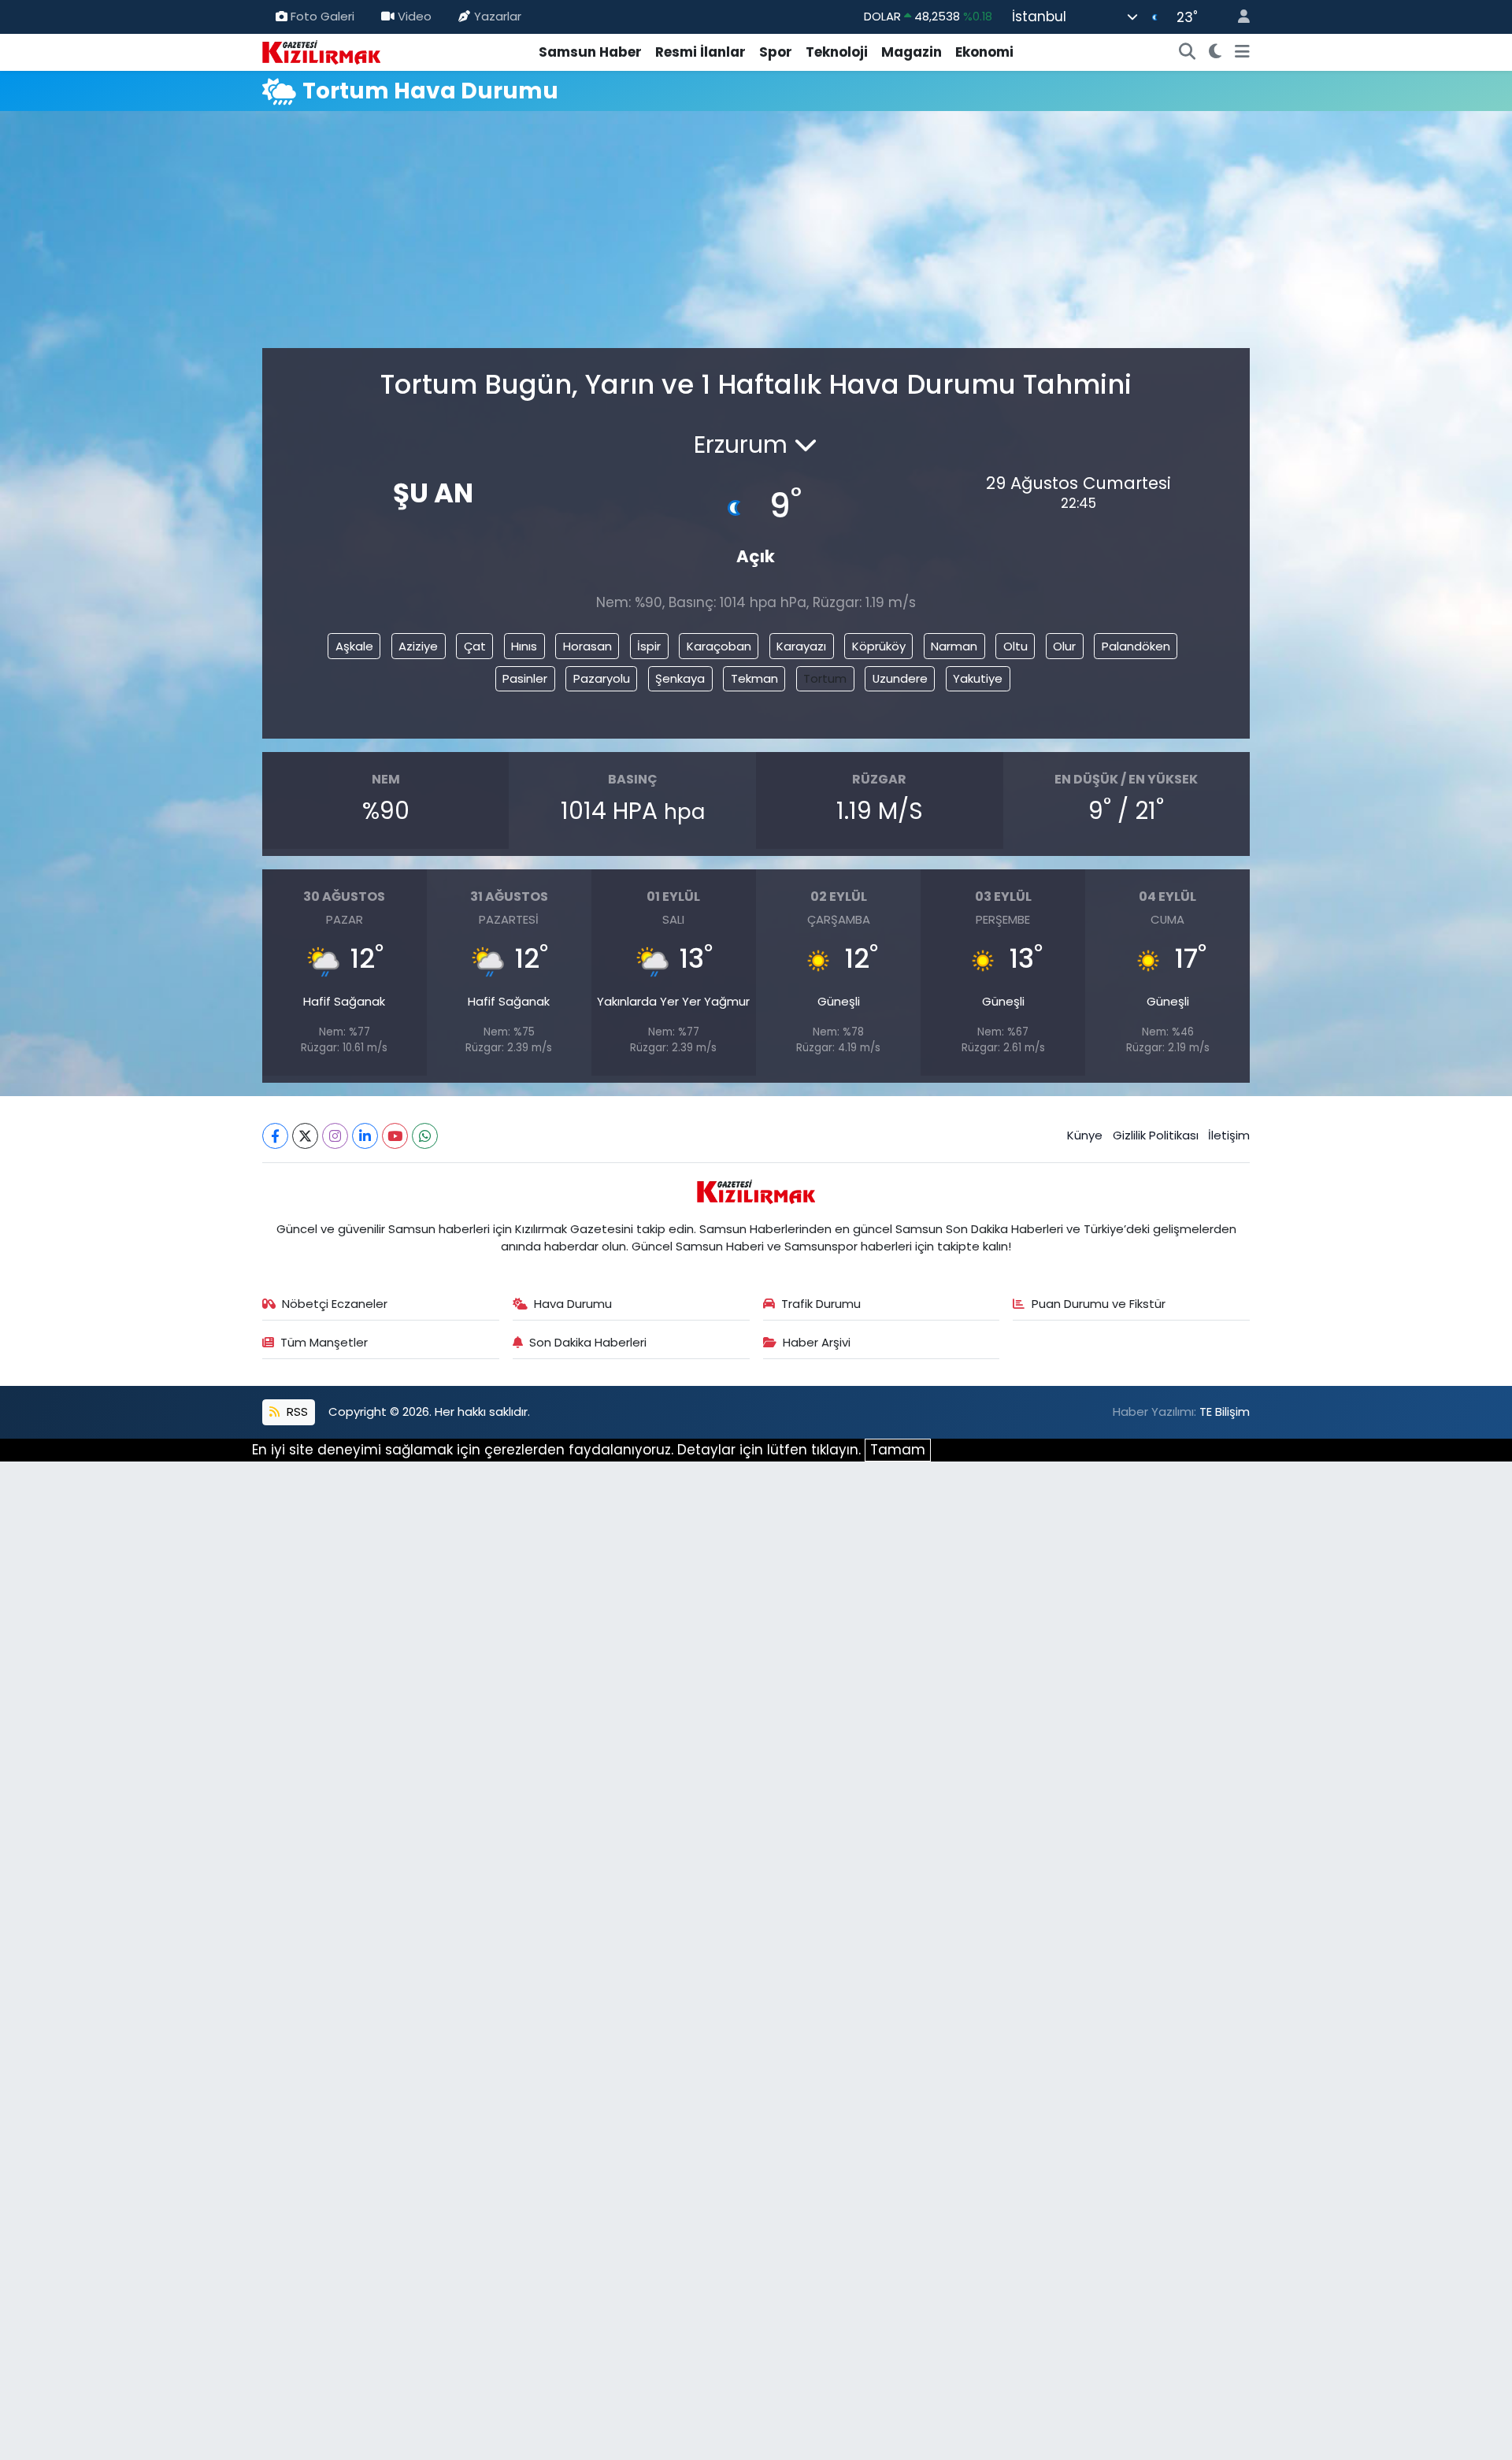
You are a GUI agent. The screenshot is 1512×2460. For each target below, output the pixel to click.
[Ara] (1188, 53)
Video (415, 16)
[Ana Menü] (1242, 53)
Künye (1085, 1135)
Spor (776, 52)
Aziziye (418, 646)
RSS (296, 1412)
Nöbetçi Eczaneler (335, 1304)
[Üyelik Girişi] (1237, 17)
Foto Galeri (322, 16)
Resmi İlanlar (700, 52)
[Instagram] (335, 1136)
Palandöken (1136, 646)
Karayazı (801, 646)
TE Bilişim (1225, 1412)
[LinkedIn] (365, 1136)
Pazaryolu (602, 678)
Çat (475, 646)
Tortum (825, 678)
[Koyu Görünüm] (1216, 53)
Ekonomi (984, 52)
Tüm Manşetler (324, 1342)
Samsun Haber (590, 52)
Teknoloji (837, 52)
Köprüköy (879, 646)
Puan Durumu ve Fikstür (1099, 1304)
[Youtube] (395, 1136)
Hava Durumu (573, 1304)
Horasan (587, 646)
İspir (649, 646)
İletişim (1229, 1135)
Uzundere (900, 678)
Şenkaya (680, 678)
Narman (954, 646)
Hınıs (524, 646)
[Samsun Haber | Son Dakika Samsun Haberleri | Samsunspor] (321, 51)
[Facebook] (275, 1136)
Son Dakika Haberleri (588, 1342)
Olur (1064, 646)
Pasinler (525, 678)
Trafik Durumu (821, 1304)
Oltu (1015, 646)
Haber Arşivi (817, 1342)
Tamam (898, 1450)
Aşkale (354, 646)
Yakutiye (978, 678)
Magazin (912, 52)
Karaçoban (719, 646)
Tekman (754, 678)
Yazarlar (498, 16)
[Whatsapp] (425, 1136)
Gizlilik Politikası (1156, 1135)
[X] (305, 1136)
